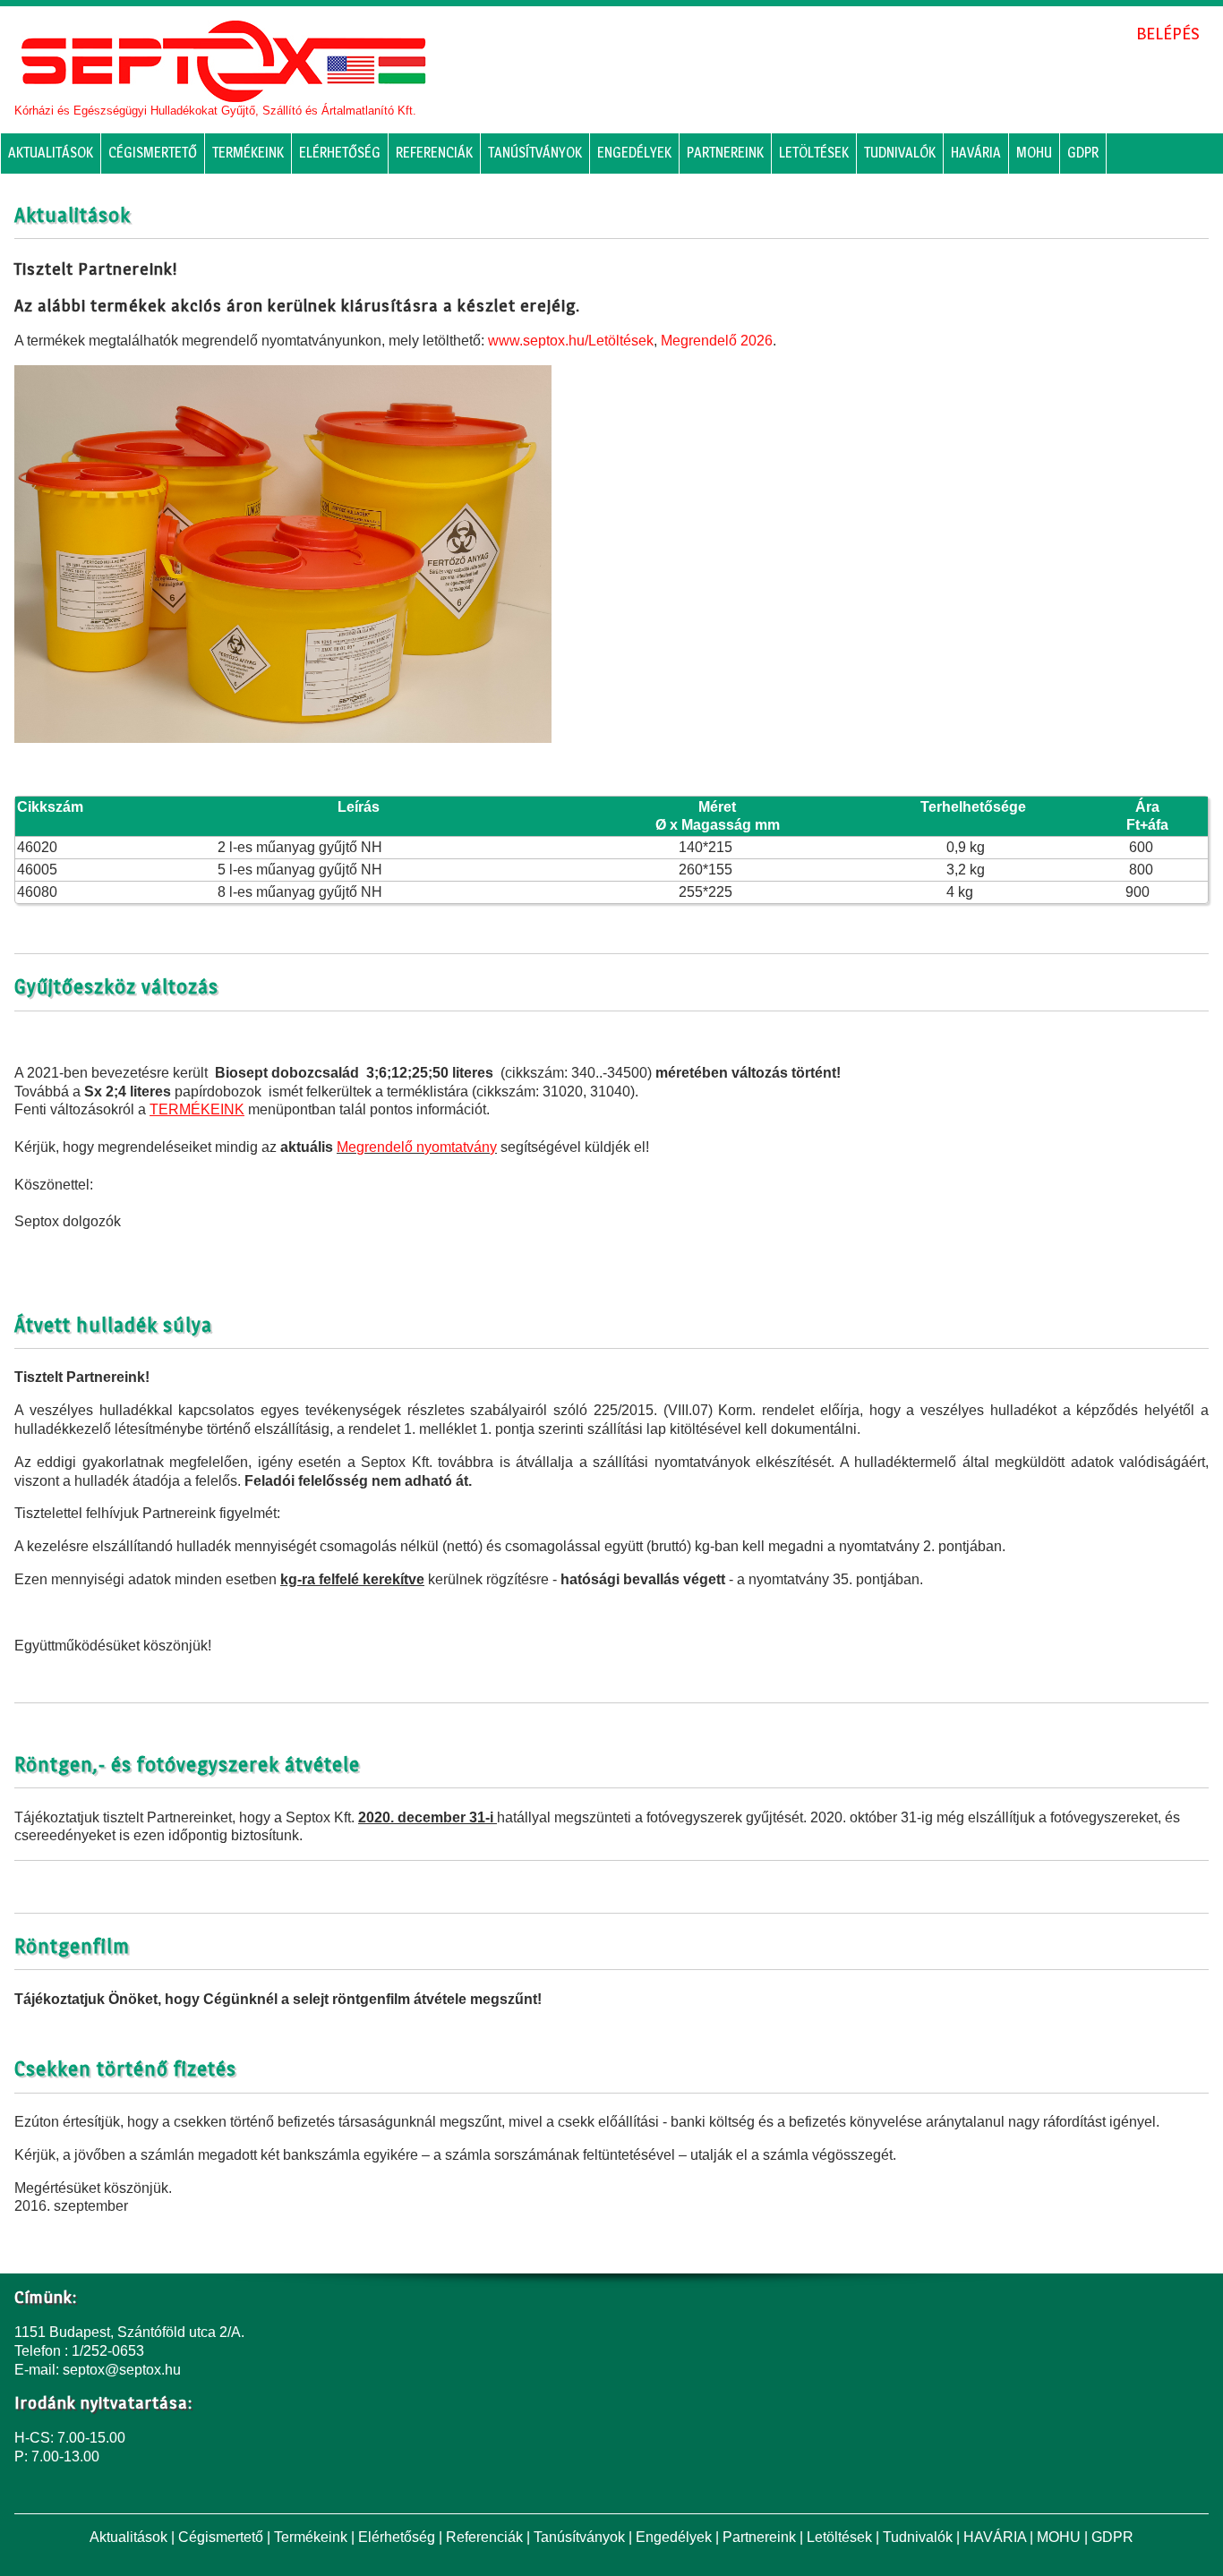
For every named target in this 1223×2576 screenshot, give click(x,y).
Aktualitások (51, 153)
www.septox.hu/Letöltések (571, 341)
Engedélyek (634, 153)
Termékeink (248, 153)
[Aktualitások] (223, 61)
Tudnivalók (900, 153)
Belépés (1168, 33)
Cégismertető (153, 153)
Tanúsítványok (535, 153)
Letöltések (814, 153)
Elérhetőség (340, 153)
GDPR (1083, 153)
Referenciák (434, 153)
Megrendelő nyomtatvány (417, 1147)
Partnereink (725, 153)
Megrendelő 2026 (717, 341)
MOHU (1034, 153)
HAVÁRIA (976, 153)
